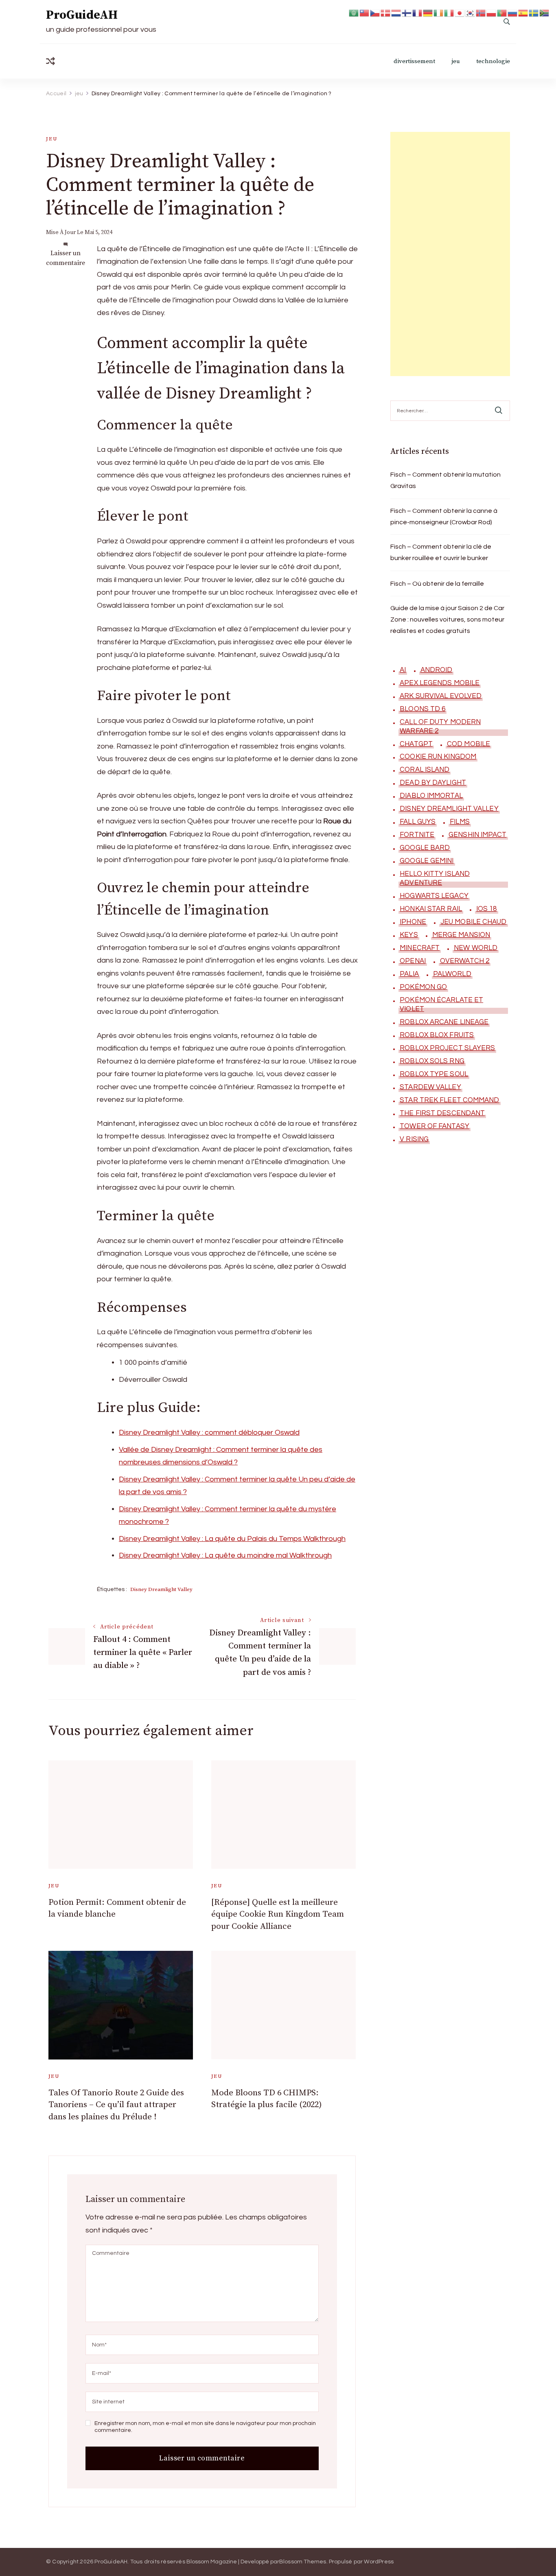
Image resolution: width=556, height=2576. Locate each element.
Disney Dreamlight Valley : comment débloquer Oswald (209, 1432)
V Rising (414, 1139)
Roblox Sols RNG (432, 1061)
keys (409, 935)
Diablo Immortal (431, 796)
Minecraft (420, 948)
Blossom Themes (303, 2562)
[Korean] (471, 12)
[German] (428, 12)
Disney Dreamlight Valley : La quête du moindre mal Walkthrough (225, 1555)
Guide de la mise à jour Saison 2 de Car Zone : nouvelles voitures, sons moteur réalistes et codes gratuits (447, 619)
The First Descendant (442, 1113)
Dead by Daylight (433, 783)
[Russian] (513, 12)
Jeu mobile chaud (474, 922)
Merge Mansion (461, 935)
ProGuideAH (82, 15)
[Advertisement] (450, 254)
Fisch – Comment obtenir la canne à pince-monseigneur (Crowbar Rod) (444, 517)
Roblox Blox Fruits (437, 1035)
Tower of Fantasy (435, 1126)
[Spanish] (523, 12)
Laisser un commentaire (66, 258)
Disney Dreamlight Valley (161, 1589)
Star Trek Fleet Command (449, 1100)
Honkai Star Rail (431, 909)
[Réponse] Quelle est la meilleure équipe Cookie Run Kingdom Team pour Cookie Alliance (278, 1914)
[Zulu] (545, 12)
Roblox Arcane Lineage (444, 1022)
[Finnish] (407, 12)
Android (437, 670)
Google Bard (425, 848)
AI (403, 670)
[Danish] (386, 12)
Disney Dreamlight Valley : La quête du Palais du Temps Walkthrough (232, 1539)
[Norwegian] (481, 12)
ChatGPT (416, 744)
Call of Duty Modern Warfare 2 (440, 727)
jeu (456, 61)
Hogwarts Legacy (434, 896)
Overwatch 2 (465, 961)
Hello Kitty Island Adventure (435, 878)
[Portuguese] (502, 12)
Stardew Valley (430, 1087)
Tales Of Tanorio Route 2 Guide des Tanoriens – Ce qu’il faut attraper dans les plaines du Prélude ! (116, 2105)
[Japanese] (460, 12)
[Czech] (375, 12)
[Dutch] (396, 12)
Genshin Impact (477, 835)
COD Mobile (468, 744)
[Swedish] (534, 12)
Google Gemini (427, 861)
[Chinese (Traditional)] (365, 12)
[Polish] (492, 12)
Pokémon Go (423, 987)
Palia (409, 974)
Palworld (452, 974)
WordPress (379, 2562)
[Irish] (439, 12)
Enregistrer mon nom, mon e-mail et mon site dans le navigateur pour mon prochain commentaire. (205, 2427)
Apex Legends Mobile (440, 683)
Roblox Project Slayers (447, 1048)
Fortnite (417, 835)
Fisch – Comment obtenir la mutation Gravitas (445, 480)
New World (476, 948)
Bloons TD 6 (422, 709)
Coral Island (425, 770)
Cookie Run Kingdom (438, 757)
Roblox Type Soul (434, 1074)
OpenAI (413, 961)
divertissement (414, 61)
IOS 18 (487, 909)
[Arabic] (354, 12)
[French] (418, 12)
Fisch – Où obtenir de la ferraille (437, 584)
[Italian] (449, 12)
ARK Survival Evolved (441, 696)
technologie (493, 61)
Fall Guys (418, 822)
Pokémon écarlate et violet (441, 1005)
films (460, 822)
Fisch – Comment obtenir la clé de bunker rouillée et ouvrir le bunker (441, 552)
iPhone (413, 922)
